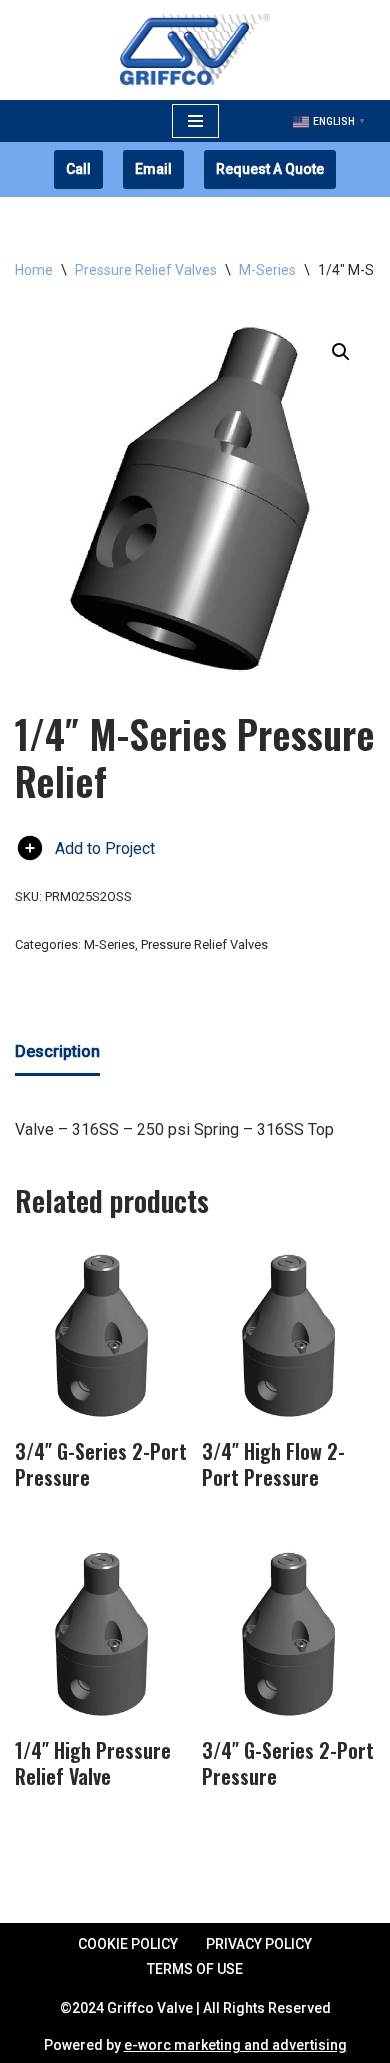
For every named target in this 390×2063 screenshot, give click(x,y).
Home (34, 270)
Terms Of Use (195, 1969)
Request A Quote (270, 169)
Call (78, 169)
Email (153, 169)
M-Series (267, 270)
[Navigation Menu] (195, 121)
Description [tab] (57, 1051)
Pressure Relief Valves (146, 270)
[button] (341, 352)
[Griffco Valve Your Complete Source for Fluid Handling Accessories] (195, 50)
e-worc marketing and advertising (235, 2045)
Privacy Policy (259, 1944)
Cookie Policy (128, 1944)
